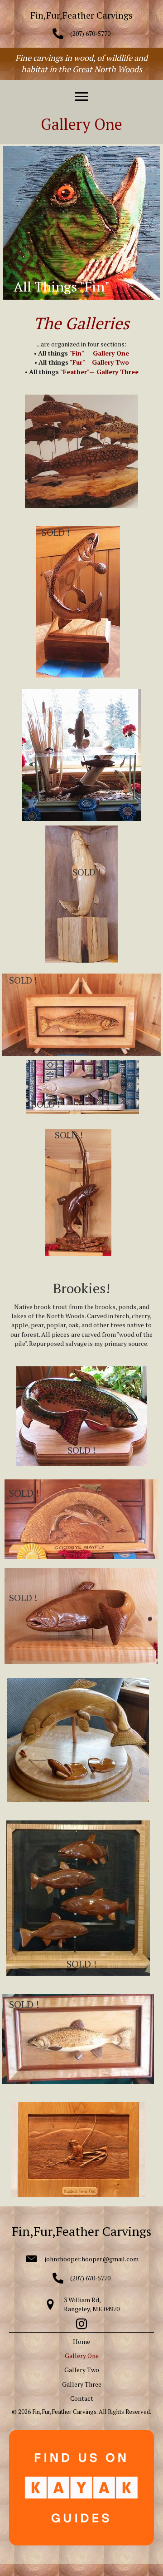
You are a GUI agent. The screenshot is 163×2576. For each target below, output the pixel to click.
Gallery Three (82, 2384)
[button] (81, 97)
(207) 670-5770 (90, 33)
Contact (82, 2398)
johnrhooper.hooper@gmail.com (92, 2259)
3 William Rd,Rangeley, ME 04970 (92, 2304)
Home (81, 2341)
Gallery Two (82, 2370)
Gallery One (82, 2356)
